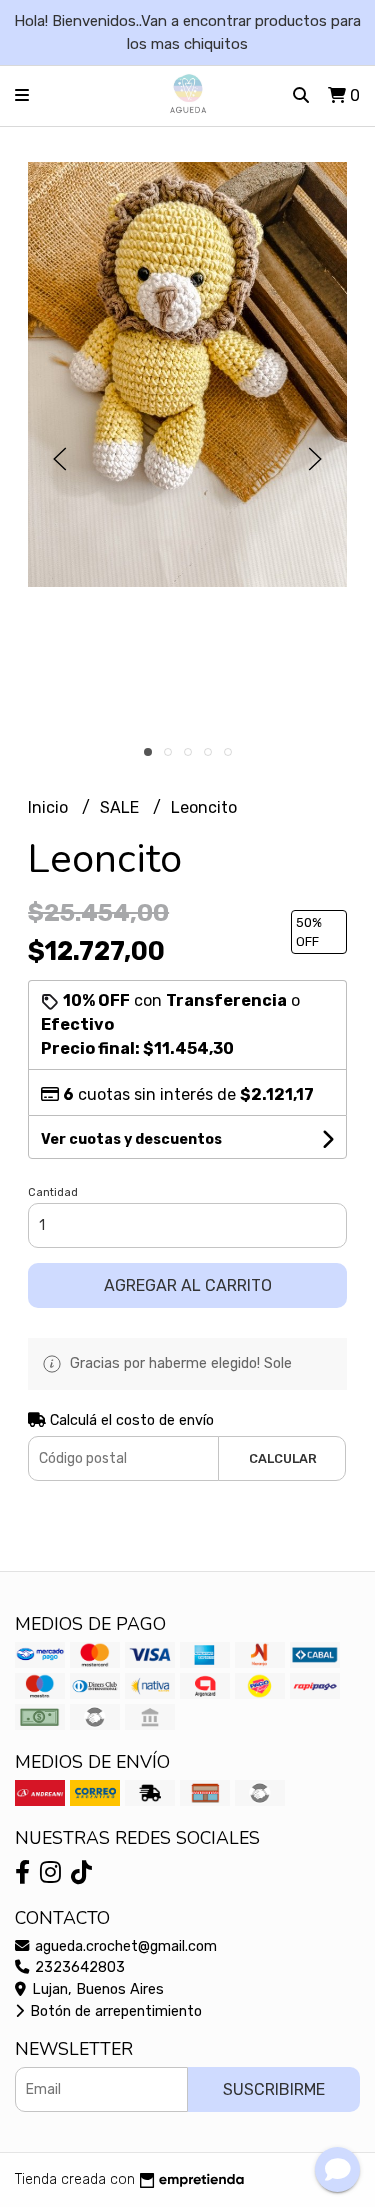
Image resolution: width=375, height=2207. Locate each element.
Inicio (50, 807)
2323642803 (78, 1967)
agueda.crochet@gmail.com (124, 1946)
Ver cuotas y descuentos (131, 1139)
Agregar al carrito (188, 1285)
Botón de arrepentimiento (114, 2011)
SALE (121, 807)
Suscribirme (274, 2089)
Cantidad (53, 1192)
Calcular (283, 1458)
